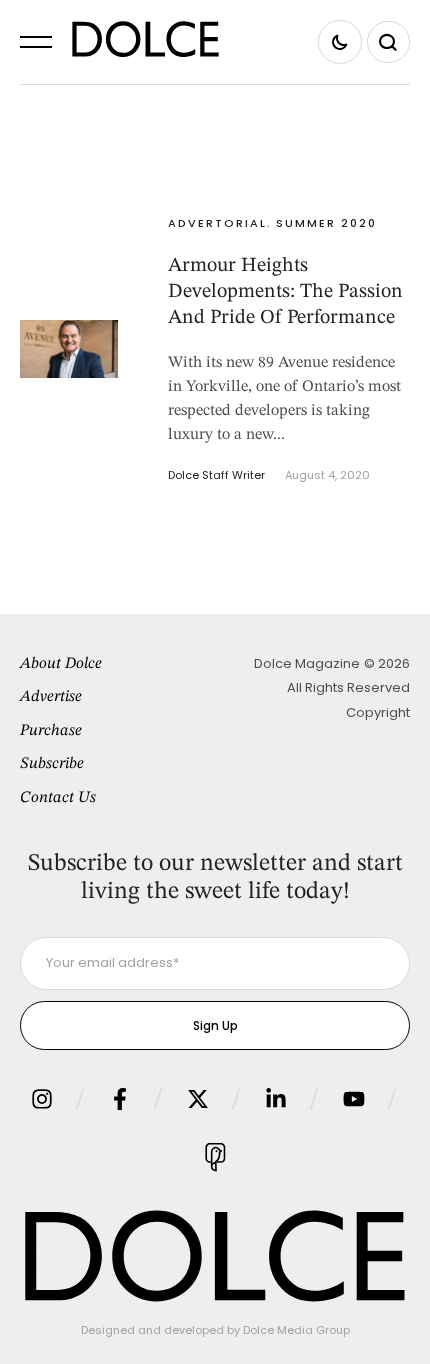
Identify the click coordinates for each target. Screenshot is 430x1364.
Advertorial (217, 223)
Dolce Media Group (296, 1330)
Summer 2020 (326, 223)
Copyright (378, 712)
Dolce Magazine (307, 663)
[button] (36, 42)
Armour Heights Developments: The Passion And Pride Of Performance (285, 292)
